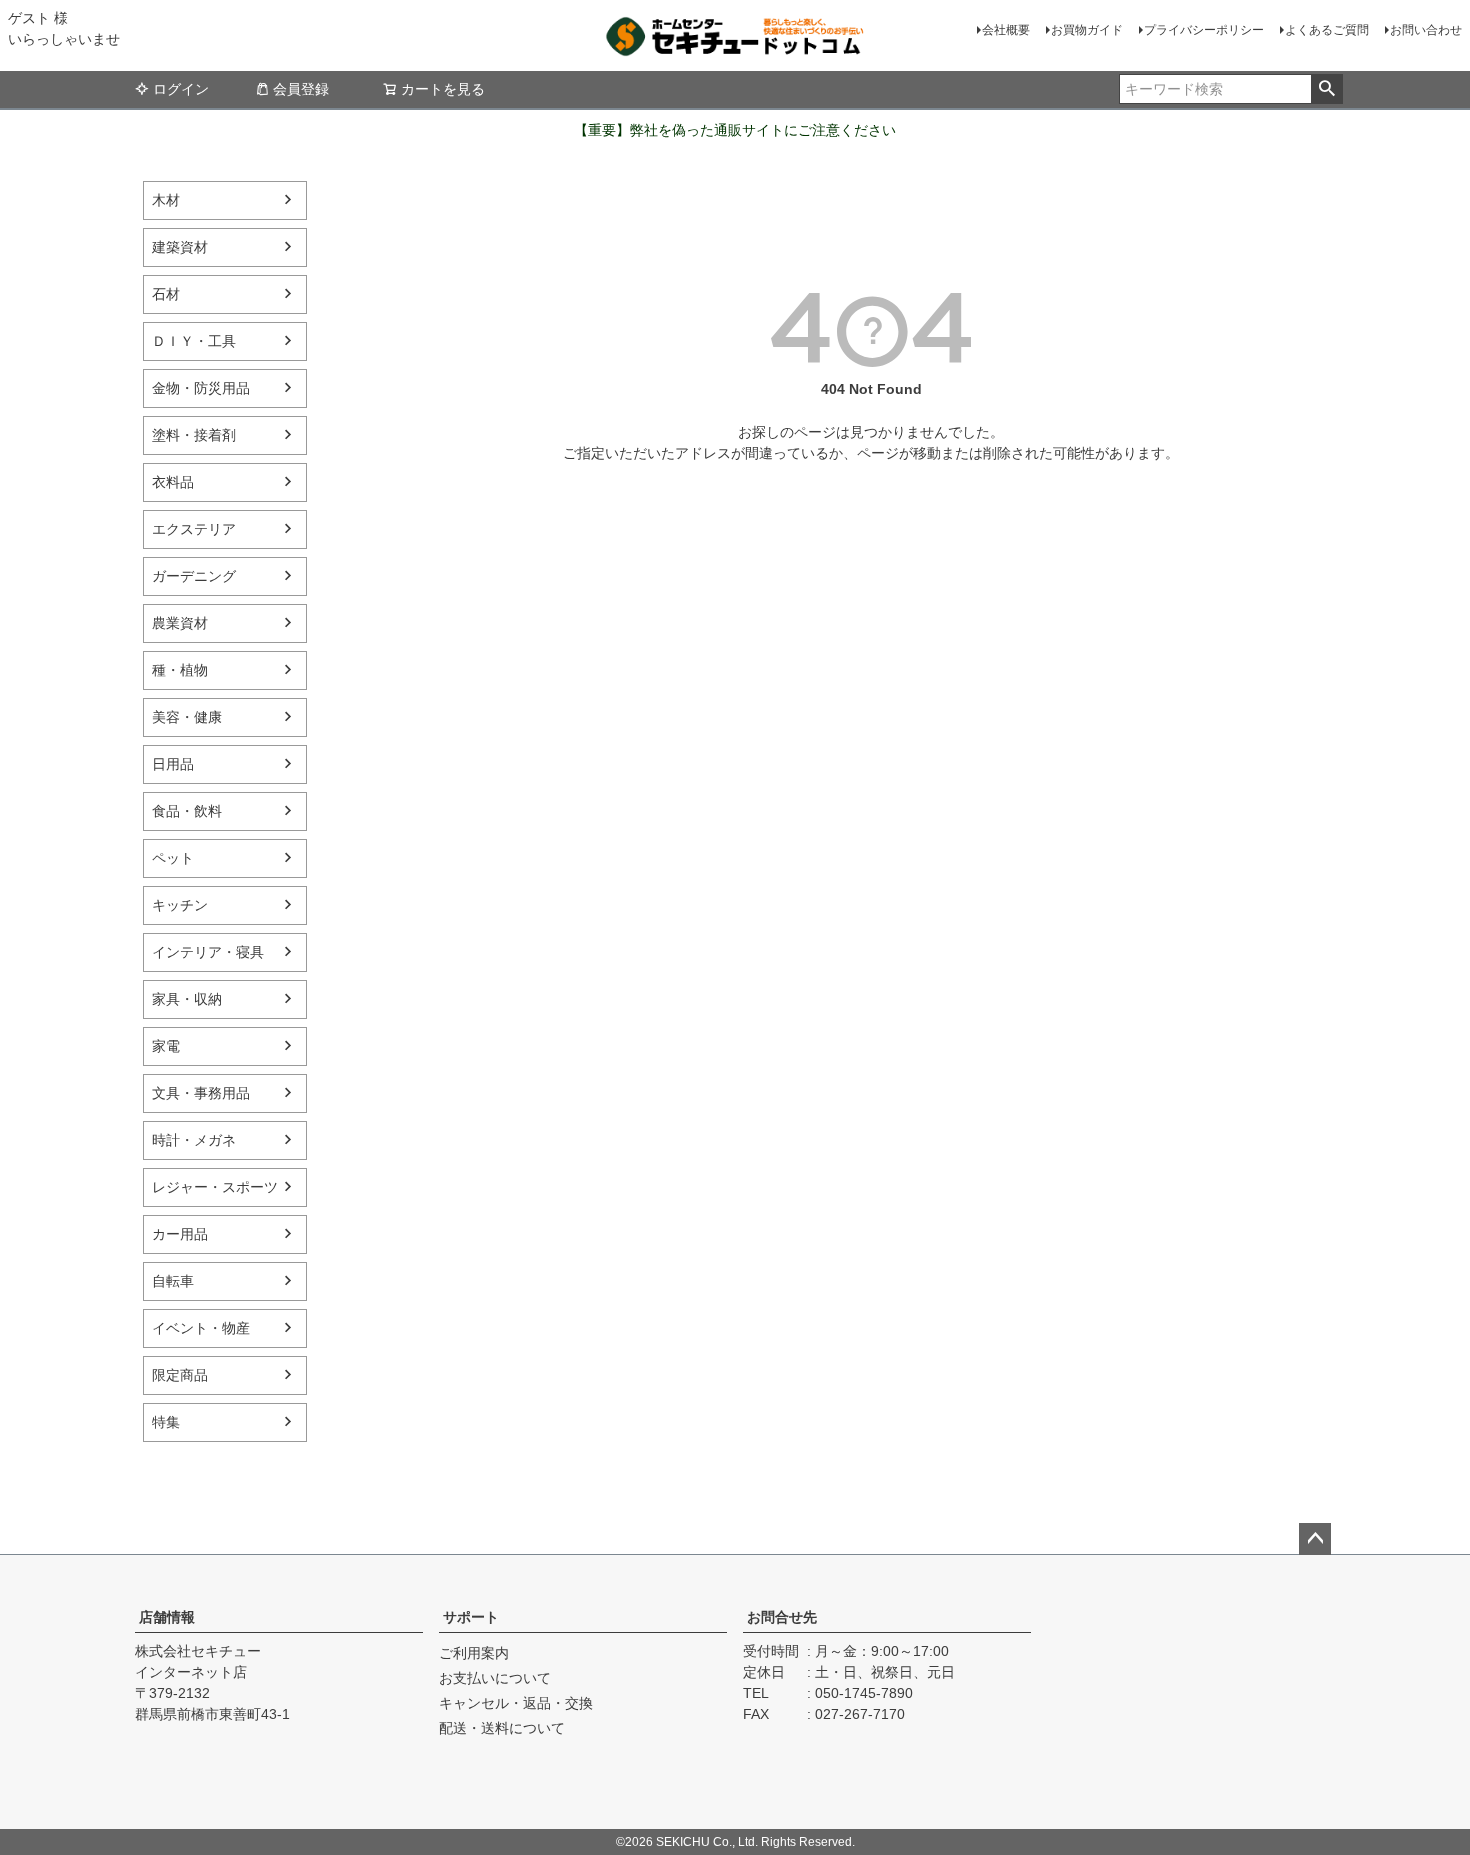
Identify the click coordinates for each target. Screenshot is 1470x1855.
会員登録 (301, 89)
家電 (166, 1046)
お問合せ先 (782, 1617)
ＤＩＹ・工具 (194, 341)
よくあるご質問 (1327, 30)
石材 (166, 294)
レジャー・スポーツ (215, 1187)
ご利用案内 (474, 1653)
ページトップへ (1315, 1539)
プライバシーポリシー (1204, 30)
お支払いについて (495, 1678)
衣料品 (173, 482)
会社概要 (1006, 30)
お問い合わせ (1426, 30)
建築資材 (180, 247)
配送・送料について (502, 1728)
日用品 (173, 764)
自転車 (173, 1281)
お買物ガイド (1087, 30)
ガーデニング (194, 576)
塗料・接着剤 (194, 435)
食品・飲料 (187, 811)
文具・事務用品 (201, 1093)
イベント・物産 (201, 1328)
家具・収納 (187, 999)
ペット (173, 858)
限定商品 (180, 1375)
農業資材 (180, 623)
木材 (166, 200)
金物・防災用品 (201, 388)
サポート (471, 1617)
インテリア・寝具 (208, 952)
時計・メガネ (194, 1140)
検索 (1326, 89)
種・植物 (180, 670)
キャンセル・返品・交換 (516, 1703)
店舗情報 (167, 1617)
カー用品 (180, 1234)
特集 (166, 1422)
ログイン (181, 89)
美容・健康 (187, 717)
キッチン (180, 905)
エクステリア (194, 529)
